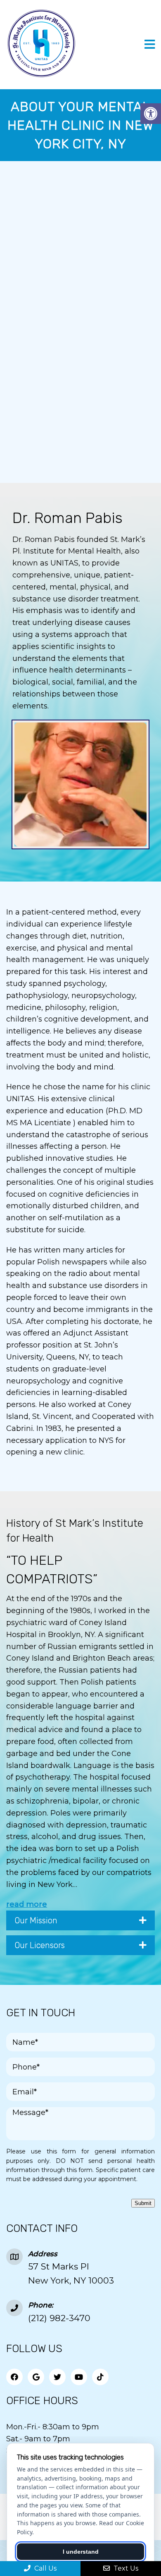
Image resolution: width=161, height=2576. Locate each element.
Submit (143, 2203)
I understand (81, 2552)
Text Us (125, 2568)
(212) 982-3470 (59, 2318)
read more (27, 1904)
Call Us (45, 2568)
